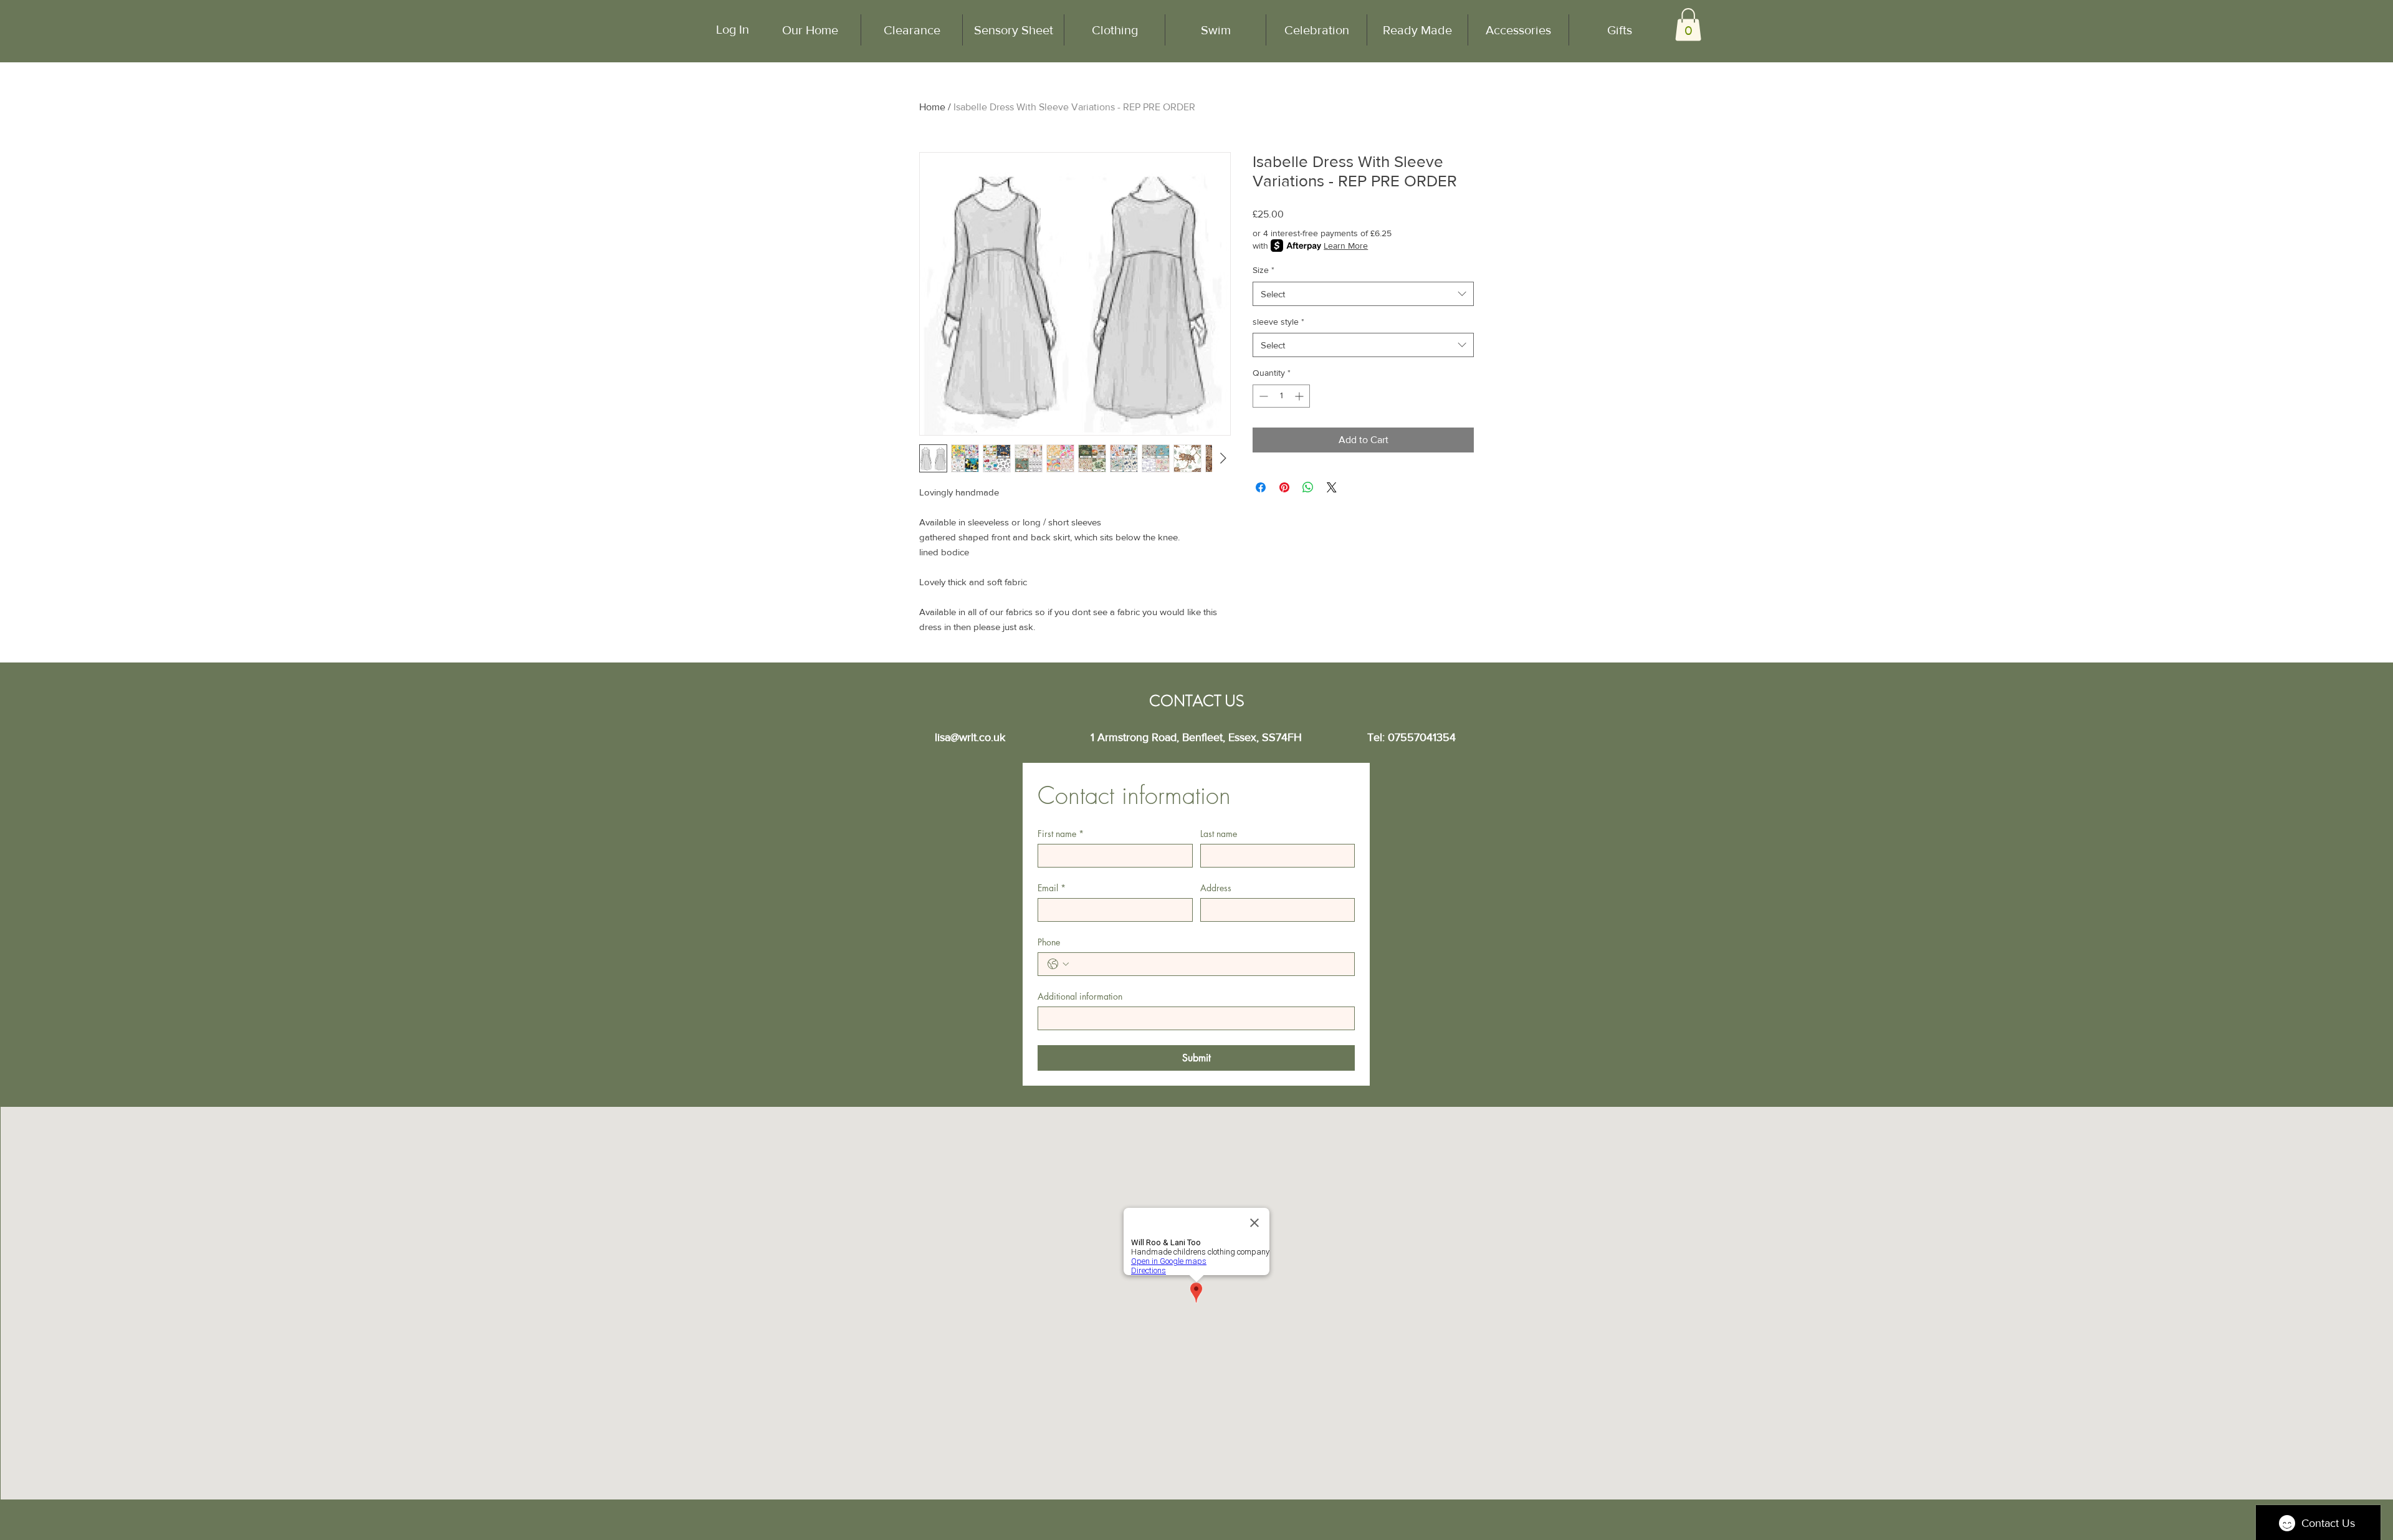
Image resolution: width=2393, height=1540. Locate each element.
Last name (1219, 834)
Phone (1049, 942)
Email (1052, 888)
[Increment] (1300, 396)
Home (932, 107)
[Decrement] (1262, 396)
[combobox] (1363, 294)
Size (1263, 270)
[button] (1688, 25)
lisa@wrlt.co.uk (970, 737)
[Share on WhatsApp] (1308, 487)
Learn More (1346, 246)
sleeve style (1278, 322)
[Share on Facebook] (1261, 487)
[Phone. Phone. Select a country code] (1058, 964)
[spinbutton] (1281, 396)
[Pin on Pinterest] (1284, 487)
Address (1216, 888)
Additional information (1080, 996)
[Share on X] (1332, 487)
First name (1061, 834)
